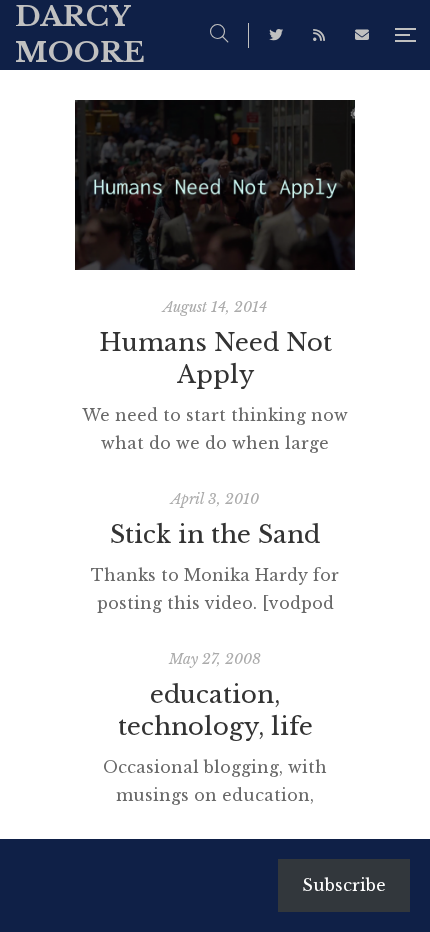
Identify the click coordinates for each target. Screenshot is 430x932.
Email (362, 35)
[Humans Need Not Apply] (215, 185)
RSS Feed (319, 35)
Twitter (276, 35)
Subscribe (344, 885)
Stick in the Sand (215, 534)
